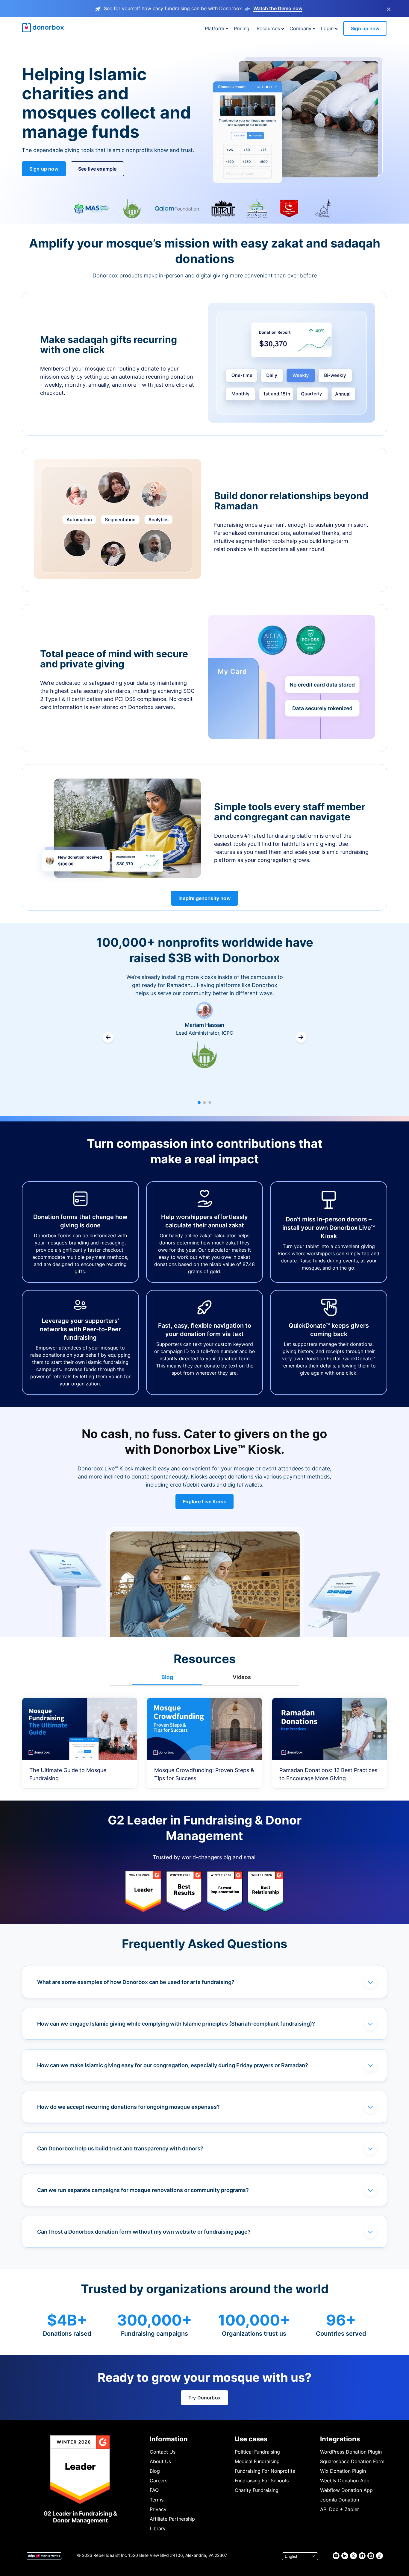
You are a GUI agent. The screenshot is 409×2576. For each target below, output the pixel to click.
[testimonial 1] (199, 1103)
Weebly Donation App (345, 2481)
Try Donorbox (205, 2398)
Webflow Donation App (346, 2490)
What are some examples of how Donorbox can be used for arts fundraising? (136, 1982)
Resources (268, 28)
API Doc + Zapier (340, 2509)
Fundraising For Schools (262, 2481)
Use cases (251, 2439)
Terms (157, 2500)
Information (169, 2439)
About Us (160, 2461)
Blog (155, 2471)
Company (300, 28)
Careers (159, 2481)
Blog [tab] (167, 1677)
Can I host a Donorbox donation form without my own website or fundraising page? (144, 2232)
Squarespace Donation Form (352, 2461)
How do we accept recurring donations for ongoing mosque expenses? (128, 2107)
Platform (215, 28)
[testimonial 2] (205, 1103)
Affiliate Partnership (172, 2519)
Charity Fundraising (257, 2490)
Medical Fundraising (257, 2461)
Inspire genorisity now (205, 898)
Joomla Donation (340, 2500)
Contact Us (163, 2452)
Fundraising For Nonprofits (265, 2471)
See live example (97, 169)
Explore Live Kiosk (205, 1502)
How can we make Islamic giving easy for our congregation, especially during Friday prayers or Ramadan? (173, 2065)
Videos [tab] (242, 1677)
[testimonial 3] (210, 1103)
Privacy (158, 2509)
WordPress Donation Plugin (351, 2452)
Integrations (340, 2439)
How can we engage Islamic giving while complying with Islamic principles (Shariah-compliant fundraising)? (176, 2024)
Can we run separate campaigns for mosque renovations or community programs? (143, 2190)
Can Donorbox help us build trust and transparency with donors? (120, 2148)
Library (158, 2528)
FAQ (154, 2490)
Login (327, 28)
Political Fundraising (257, 2452)
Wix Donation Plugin (343, 2471)
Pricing (242, 28)
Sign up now (365, 28)
